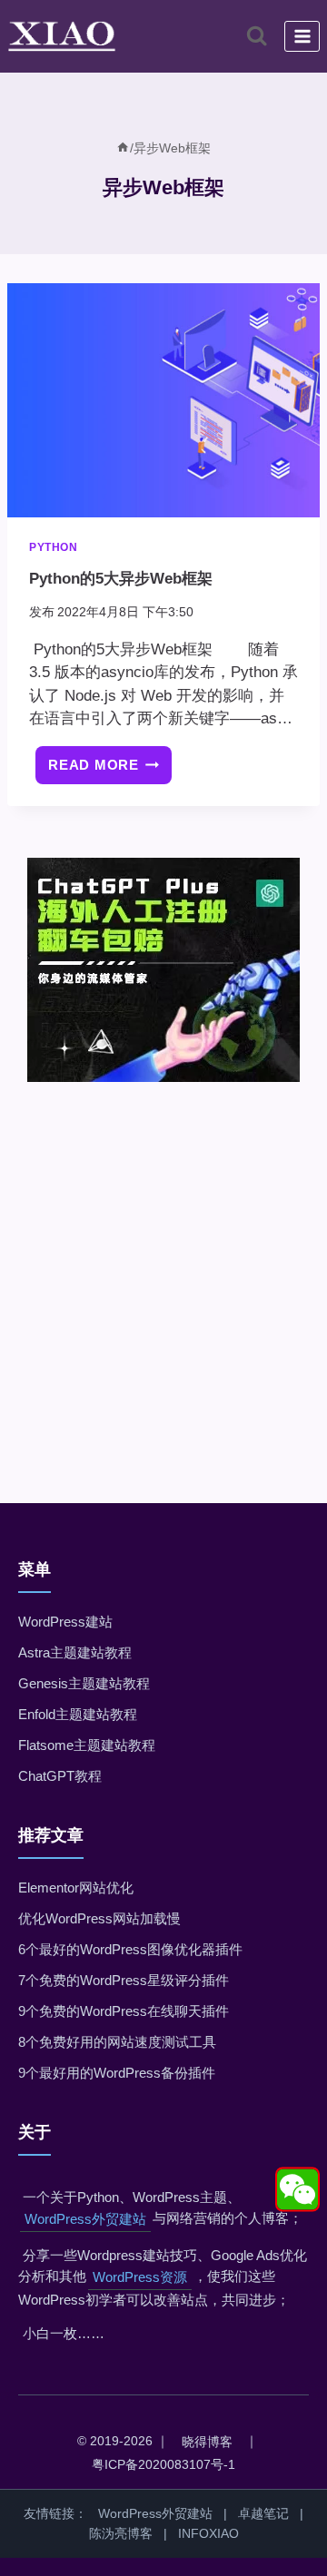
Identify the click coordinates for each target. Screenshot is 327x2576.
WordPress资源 (140, 2277)
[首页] (123, 148)
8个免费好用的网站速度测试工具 (117, 2042)
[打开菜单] (302, 36)
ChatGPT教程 (60, 1776)
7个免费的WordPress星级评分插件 (124, 1980)
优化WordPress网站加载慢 (99, 1918)
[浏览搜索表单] (257, 36)
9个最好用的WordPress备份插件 (117, 2073)
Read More (110, 771)
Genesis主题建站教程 (84, 1683)
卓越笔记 (263, 2513)
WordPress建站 (65, 1622)
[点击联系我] (297, 2190)
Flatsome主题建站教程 (87, 1745)
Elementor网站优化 (76, 1888)
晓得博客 (207, 2442)
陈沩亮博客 (121, 2533)
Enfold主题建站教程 (78, 1714)
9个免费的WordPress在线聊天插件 (124, 2011)
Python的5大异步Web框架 (121, 579)
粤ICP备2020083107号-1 (163, 2464)
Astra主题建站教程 (75, 1652)
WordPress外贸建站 (85, 2219)
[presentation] (163, 400)
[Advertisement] (163, 1267)
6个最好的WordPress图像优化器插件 (130, 1949)
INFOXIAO (208, 2533)
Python (54, 547)
